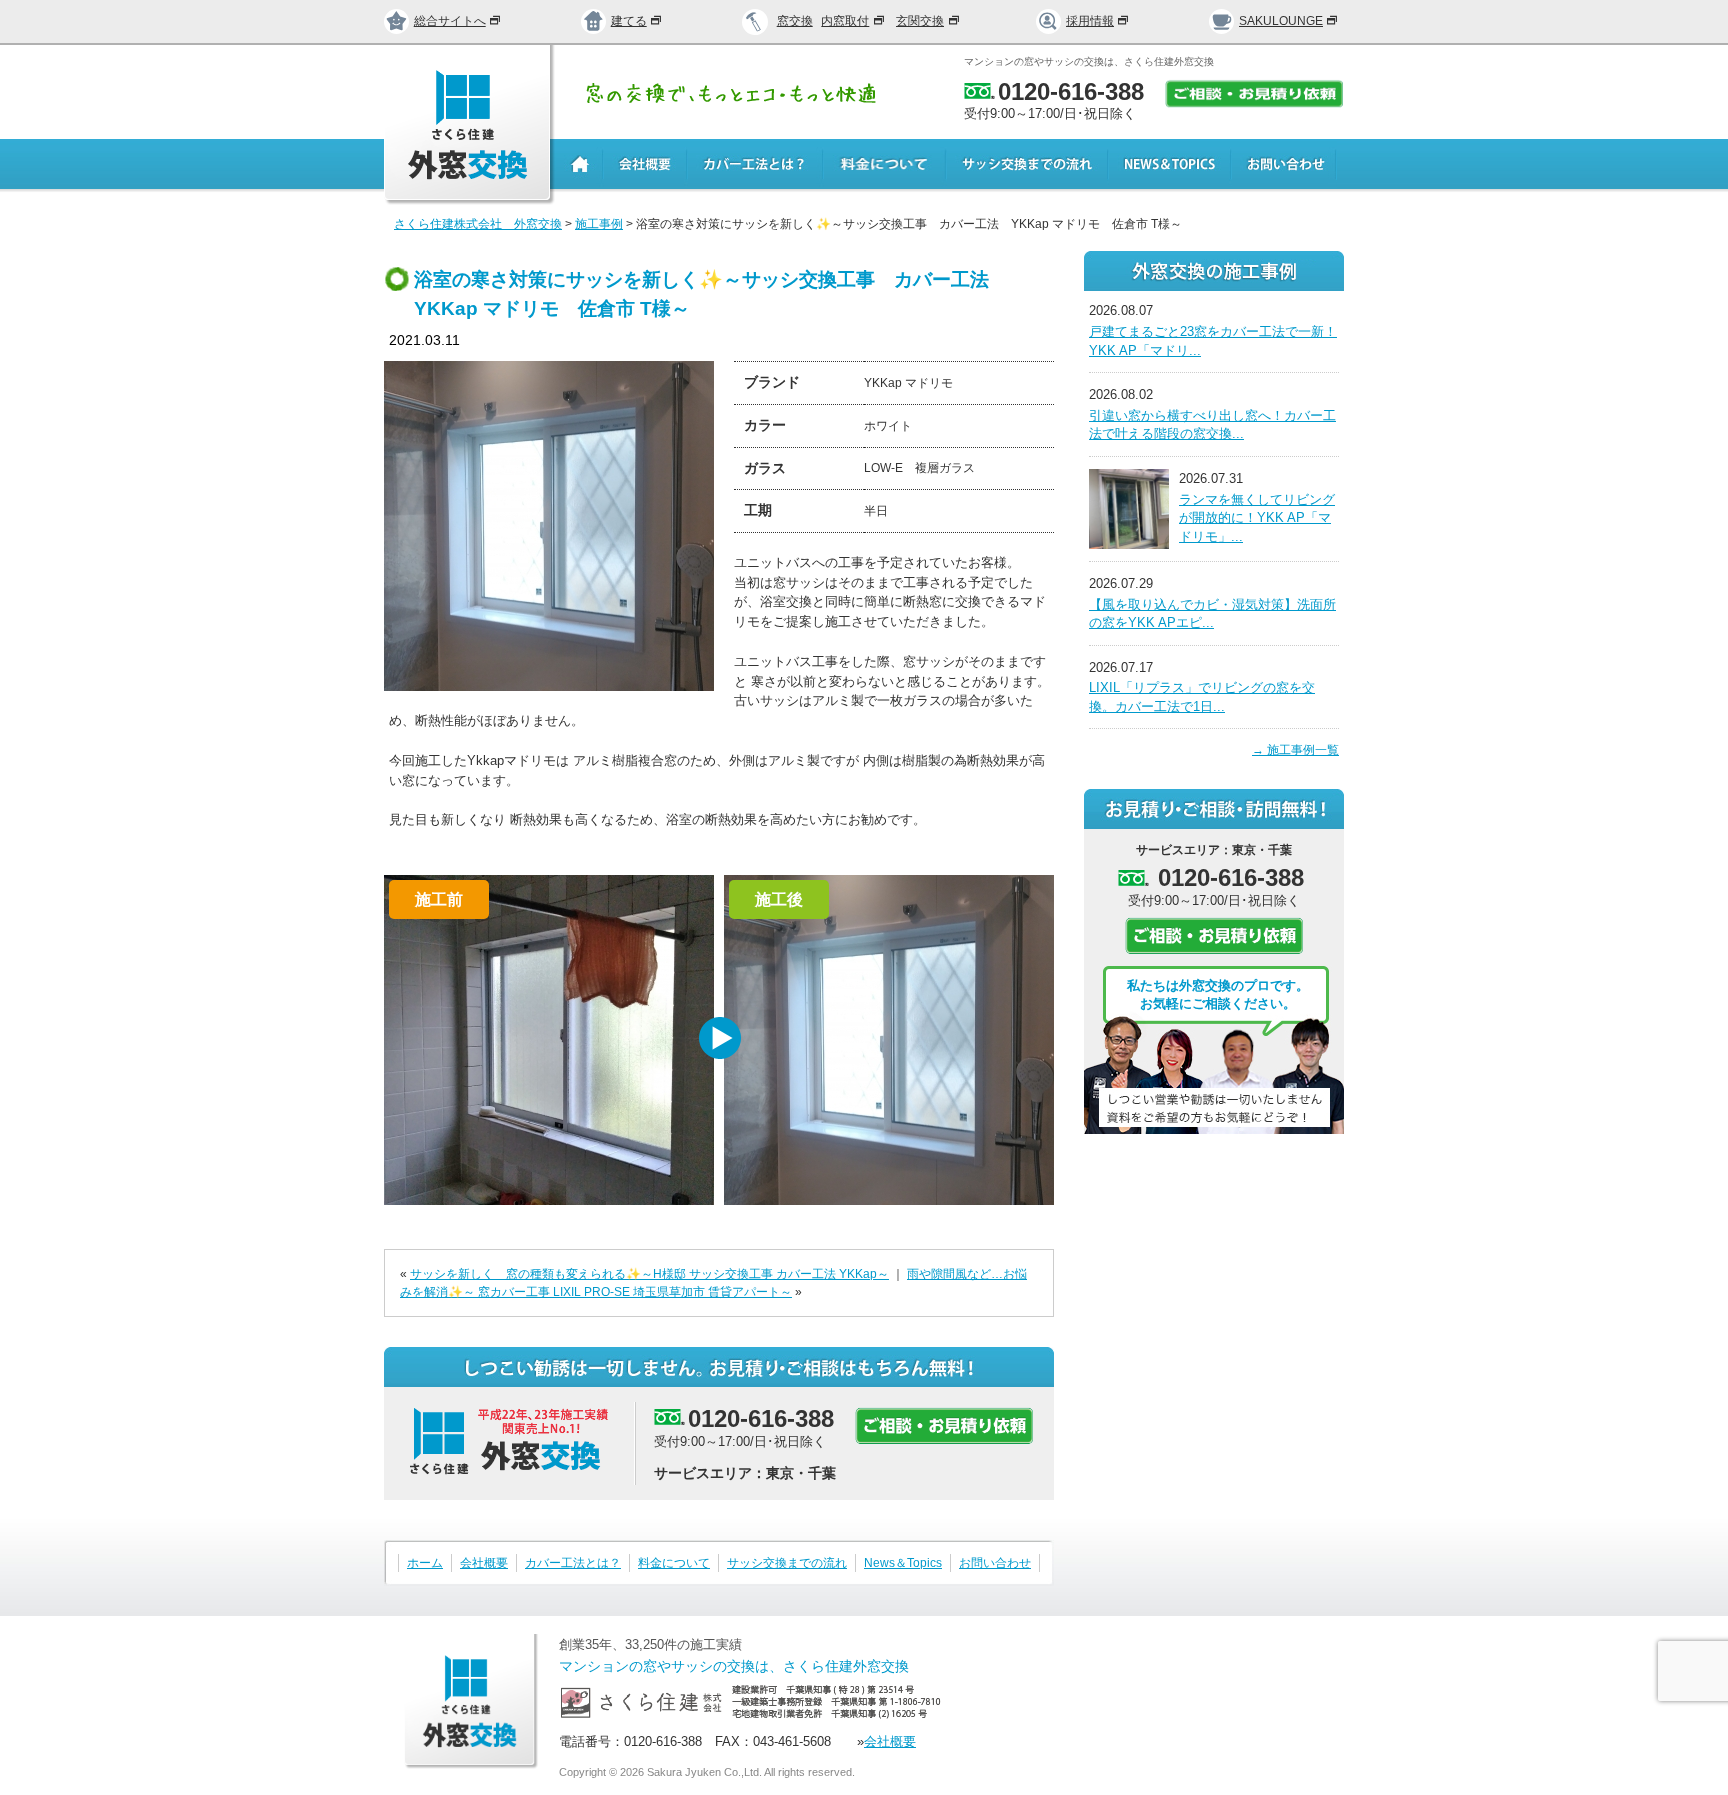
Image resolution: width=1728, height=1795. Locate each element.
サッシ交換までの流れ (787, 1563)
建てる (629, 21)
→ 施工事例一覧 (1295, 750)
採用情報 (1090, 21)
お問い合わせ (995, 1563)
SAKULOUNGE (1281, 21)
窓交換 (795, 21)
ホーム (425, 1563)
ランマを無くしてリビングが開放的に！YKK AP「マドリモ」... (1257, 518)
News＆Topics (903, 1563)
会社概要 (484, 1563)
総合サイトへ (450, 21)
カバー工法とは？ (573, 1563)
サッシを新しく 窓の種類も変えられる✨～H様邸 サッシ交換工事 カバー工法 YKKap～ (649, 1274)
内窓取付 (845, 21)
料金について (674, 1563)
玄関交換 (920, 21)
